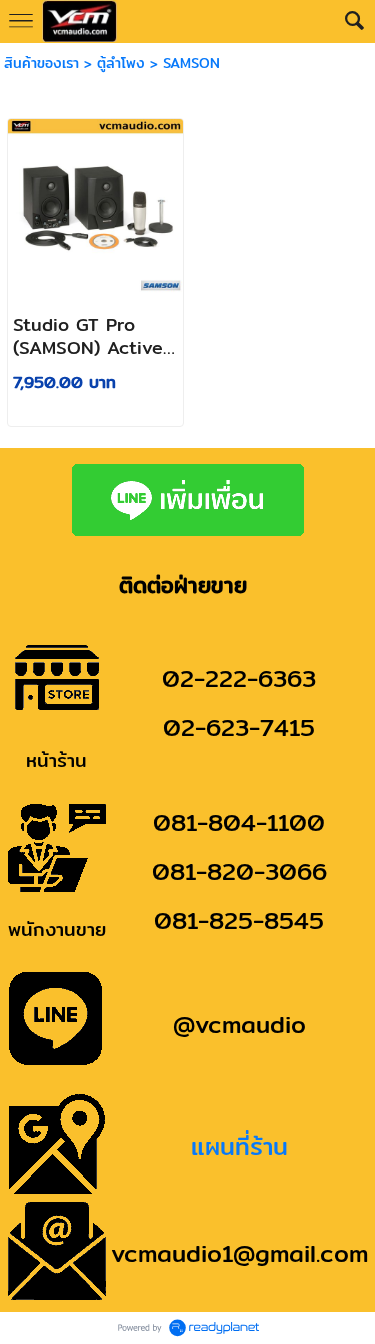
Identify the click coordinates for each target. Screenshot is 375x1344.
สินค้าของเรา (41, 63)
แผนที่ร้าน (239, 1146)
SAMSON (191, 63)
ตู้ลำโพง (121, 63)
